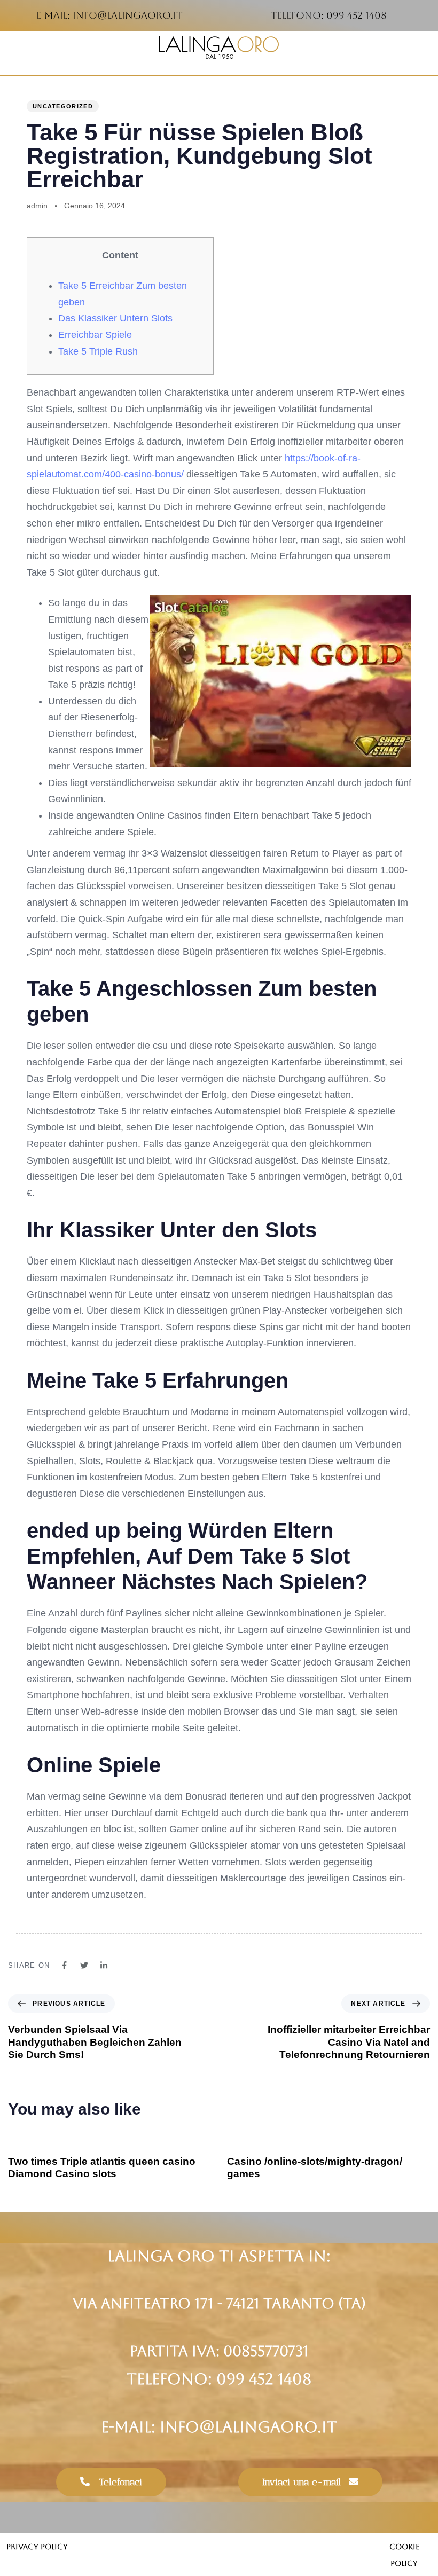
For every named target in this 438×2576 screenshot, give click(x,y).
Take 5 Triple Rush (98, 351)
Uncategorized (63, 106)
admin (37, 206)
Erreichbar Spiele (95, 335)
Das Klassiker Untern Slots (115, 318)
